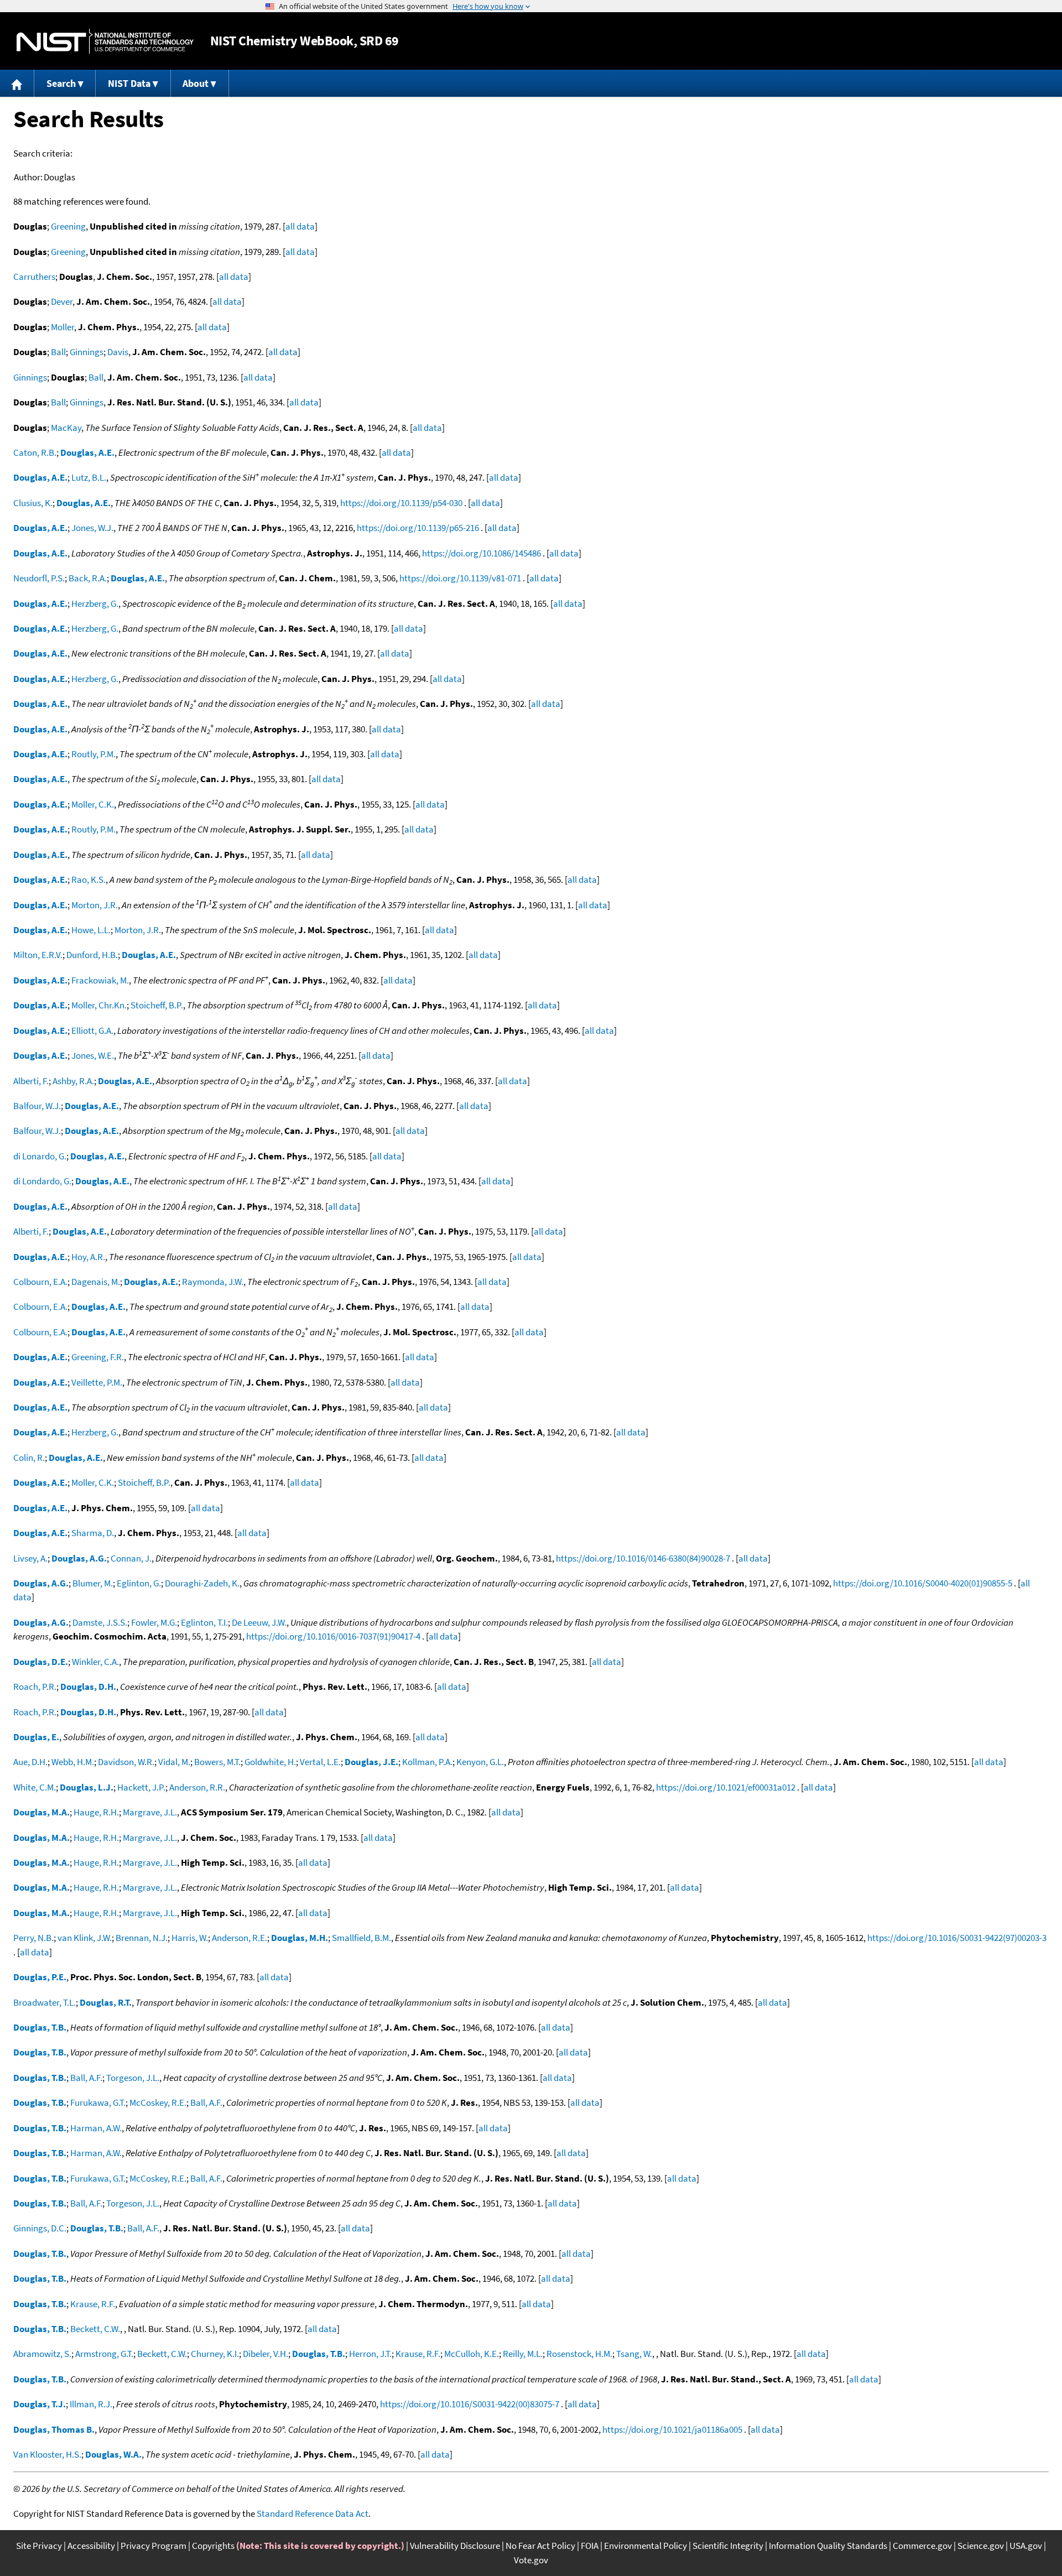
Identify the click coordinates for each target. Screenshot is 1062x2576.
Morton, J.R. (95, 905)
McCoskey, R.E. (158, 2103)
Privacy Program (153, 2546)
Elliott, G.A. (92, 1031)
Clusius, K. (33, 503)
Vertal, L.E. (320, 1762)
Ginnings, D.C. (40, 2228)
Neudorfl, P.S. (39, 578)
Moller (63, 327)
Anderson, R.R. (197, 1787)
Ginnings (87, 352)
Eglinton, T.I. (204, 1622)
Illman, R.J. (91, 2404)
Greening (68, 226)
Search (61, 83)
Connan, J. (131, 1558)
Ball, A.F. (86, 2078)
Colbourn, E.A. (40, 1282)
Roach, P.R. (35, 1687)
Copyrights (213, 2546)
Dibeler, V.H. (265, 2354)
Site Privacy (39, 2546)
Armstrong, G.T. (104, 2354)
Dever (62, 301)
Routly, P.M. (93, 754)
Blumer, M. (93, 1583)
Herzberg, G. (95, 603)
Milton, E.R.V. (38, 955)
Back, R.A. (88, 578)
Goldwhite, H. (270, 1762)
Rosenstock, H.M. (579, 2354)
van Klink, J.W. (85, 1938)
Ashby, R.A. (73, 1081)
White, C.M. (35, 1787)
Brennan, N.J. (142, 1938)
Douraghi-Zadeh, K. (202, 1583)
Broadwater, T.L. (45, 2002)
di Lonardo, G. (40, 1156)
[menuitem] (17, 83)
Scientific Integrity (728, 2546)
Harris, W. (190, 1938)
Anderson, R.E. (240, 1938)
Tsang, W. (634, 2354)
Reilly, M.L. (523, 2354)
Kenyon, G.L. (480, 1762)
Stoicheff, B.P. (157, 1005)
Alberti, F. (31, 1081)
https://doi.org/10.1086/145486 (481, 553)
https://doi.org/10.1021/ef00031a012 (726, 1787)
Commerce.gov (922, 2546)
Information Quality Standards (828, 2546)
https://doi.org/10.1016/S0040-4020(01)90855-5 (923, 1583)
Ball (58, 352)
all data (300, 226)
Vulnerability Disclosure (455, 2546)
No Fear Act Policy (540, 2546)
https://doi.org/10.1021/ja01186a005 (672, 2429)
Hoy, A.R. (88, 1257)
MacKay (66, 428)
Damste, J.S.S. (100, 1622)
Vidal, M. (174, 1762)
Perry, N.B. (33, 1938)
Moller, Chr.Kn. (99, 1005)
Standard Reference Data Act (313, 2513)
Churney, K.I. (215, 2354)
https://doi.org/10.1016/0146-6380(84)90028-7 (643, 1558)
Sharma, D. (93, 1533)
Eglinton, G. (139, 1583)
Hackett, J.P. (141, 1787)
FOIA (590, 2546)
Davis (118, 352)
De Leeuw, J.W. (259, 1622)
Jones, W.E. (93, 1055)
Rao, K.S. (88, 880)
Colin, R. (29, 1458)
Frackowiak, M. (100, 980)
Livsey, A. (30, 1558)
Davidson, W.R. (126, 1762)
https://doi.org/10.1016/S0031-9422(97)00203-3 (957, 1938)
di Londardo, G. (42, 1181)
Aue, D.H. (30, 1762)
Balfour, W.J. (37, 1106)
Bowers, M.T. (217, 1762)
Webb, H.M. (73, 1762)
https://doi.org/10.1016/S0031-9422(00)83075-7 (470, 2404)
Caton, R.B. (35, 452)
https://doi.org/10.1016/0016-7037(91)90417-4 (333, 1636)
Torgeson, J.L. (133, 2078)
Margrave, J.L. (150, 1812)
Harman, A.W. (96, 2128)
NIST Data (129, 83)
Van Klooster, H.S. (47, 2454)
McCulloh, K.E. (472, 2354)
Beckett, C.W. (95, 2329)
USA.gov (1026, 2546)
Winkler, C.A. (95, 1662)
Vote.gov (531, 2560)
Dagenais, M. (96, 1282)
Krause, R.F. (93, 2304)
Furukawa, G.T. (98, 2103)
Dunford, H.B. (92, 955)
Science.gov (981, 2546)
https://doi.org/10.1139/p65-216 (418, 528)
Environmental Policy (645, 2546)
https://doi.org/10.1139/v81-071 (460, 578)
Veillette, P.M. (97, 1382)
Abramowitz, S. (42, 2354)
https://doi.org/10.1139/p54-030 (401, 503)
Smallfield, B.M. (361, 1938)
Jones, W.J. (92, 528)
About (196, 83)
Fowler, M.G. (154, 1622)
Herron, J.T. (370, 2354)
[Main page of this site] (17, 83)
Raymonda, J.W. (213, 1282)
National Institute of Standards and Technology (105, 41)
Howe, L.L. (91, 930)
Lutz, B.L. (89, 477)
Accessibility (91, 2546)
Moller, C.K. (93, 804)
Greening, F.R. (98, 1357)
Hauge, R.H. (96, 1812)
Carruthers (34, 277)
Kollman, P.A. (427, 1762)
